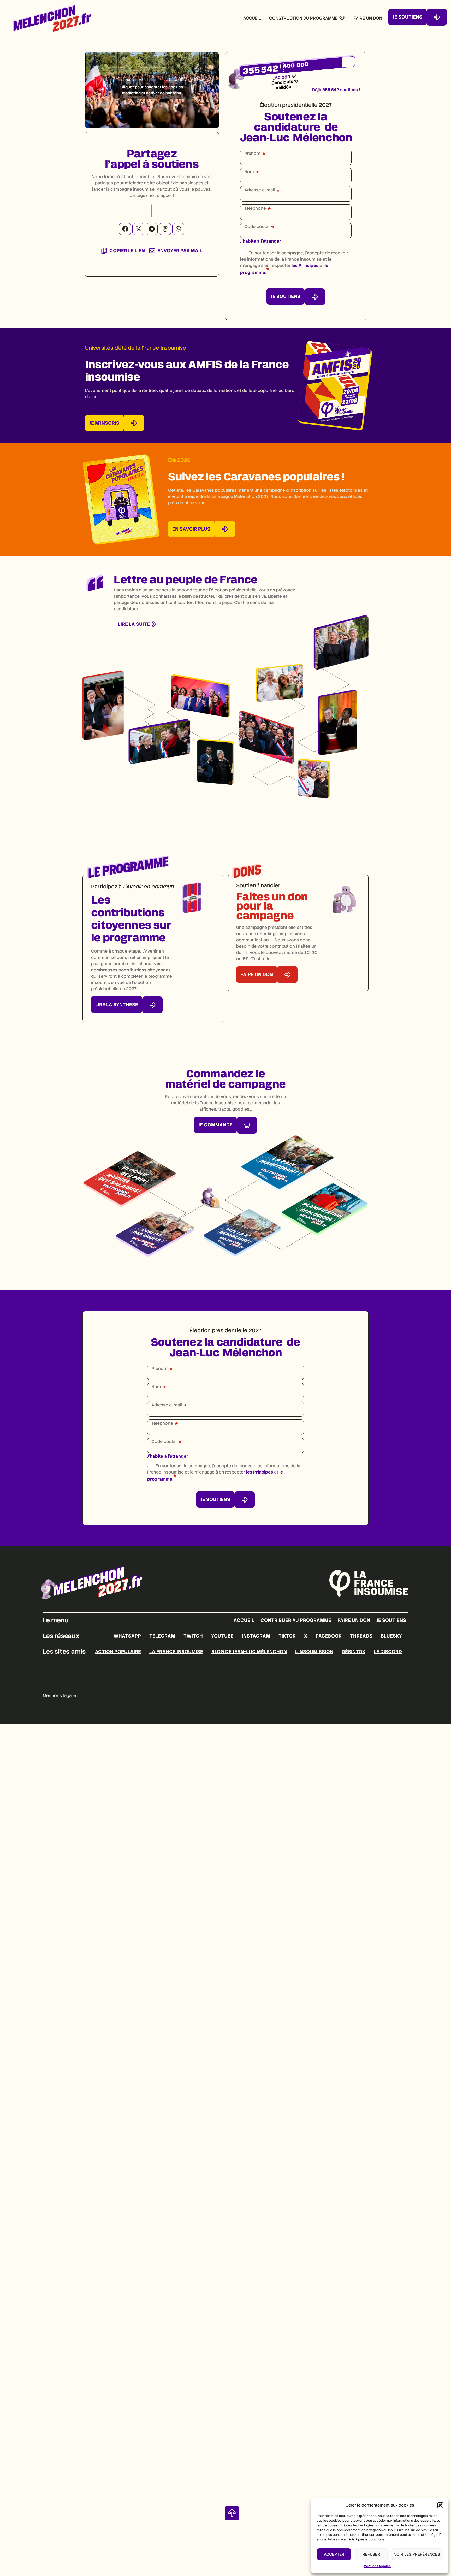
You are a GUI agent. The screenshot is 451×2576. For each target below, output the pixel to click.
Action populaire (118, 1651)
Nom (249, 172)
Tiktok (287, 1636)
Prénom (252, 154)
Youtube (222, 1636)
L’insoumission (314, 1651)
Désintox (354, 1651)
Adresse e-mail (260, 190)
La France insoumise (176, 1651)
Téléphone (255, 208)
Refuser (371, 2554)
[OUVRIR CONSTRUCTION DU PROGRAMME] (342, 18)
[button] (440, 2505)
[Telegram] (152, 229)
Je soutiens (391, 1620)
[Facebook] (125, 229)
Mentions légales (377, 2566)
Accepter (334, 2554)
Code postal (257, 227)
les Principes (305, 265)
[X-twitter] (138, 229)
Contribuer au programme (296, 1620)
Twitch (193, 1636)
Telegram (162, 1636)
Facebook (329, 1636)
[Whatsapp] (178, 229)
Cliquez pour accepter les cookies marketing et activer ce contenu (152, 90)
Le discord (388, 1651)
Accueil (244, 1620)
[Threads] (165, 229)
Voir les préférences (417, 2554)
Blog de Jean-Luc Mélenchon (249, 1651)
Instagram (256, 1636)
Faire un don (354, 1620)
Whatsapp (127, 1636)
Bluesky (391, 1636)
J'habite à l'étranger (261, 241)
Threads (361, 1636)
